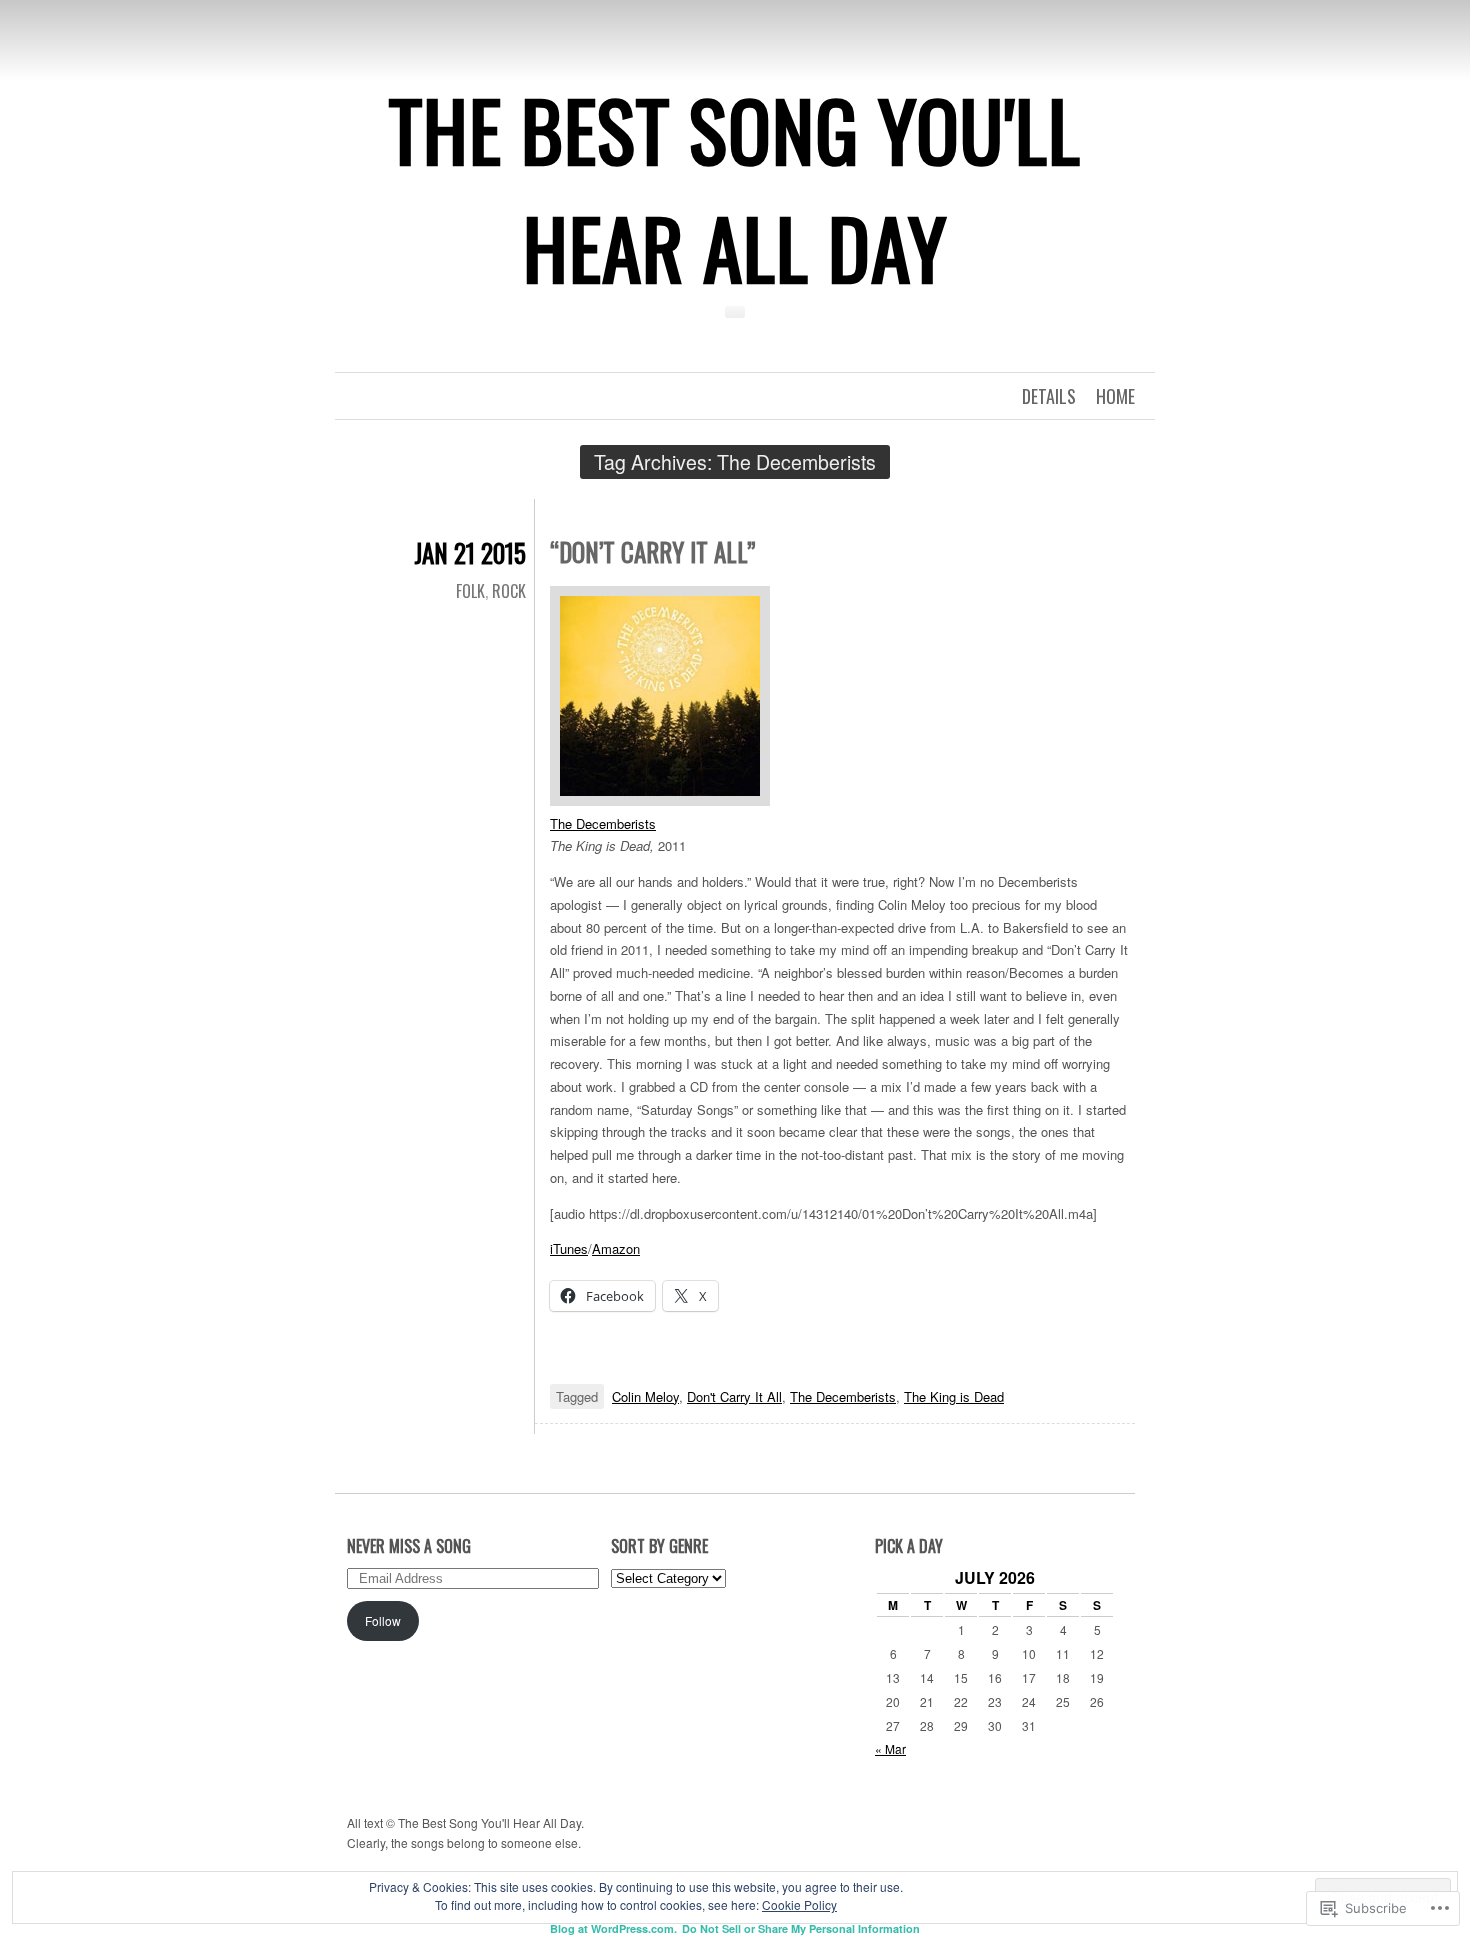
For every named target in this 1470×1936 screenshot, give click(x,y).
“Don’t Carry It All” (652, 551)
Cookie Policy (799, 1904)
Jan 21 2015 (470, 552)
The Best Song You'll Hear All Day (735, 188)
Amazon (616, 1248)
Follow (383, 1620)
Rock (509, 591)
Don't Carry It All (734, 1396)
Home (1115, 396)
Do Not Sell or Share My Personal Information (801, 1928)
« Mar (890, 1748)
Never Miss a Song (409, 1546)
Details (1049, 396)
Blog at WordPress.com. (613, 1928)
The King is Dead (954, 1396)
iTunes (569, 1248)
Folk (470, 591)
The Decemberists (603, 823)
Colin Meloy (645, 1396)
